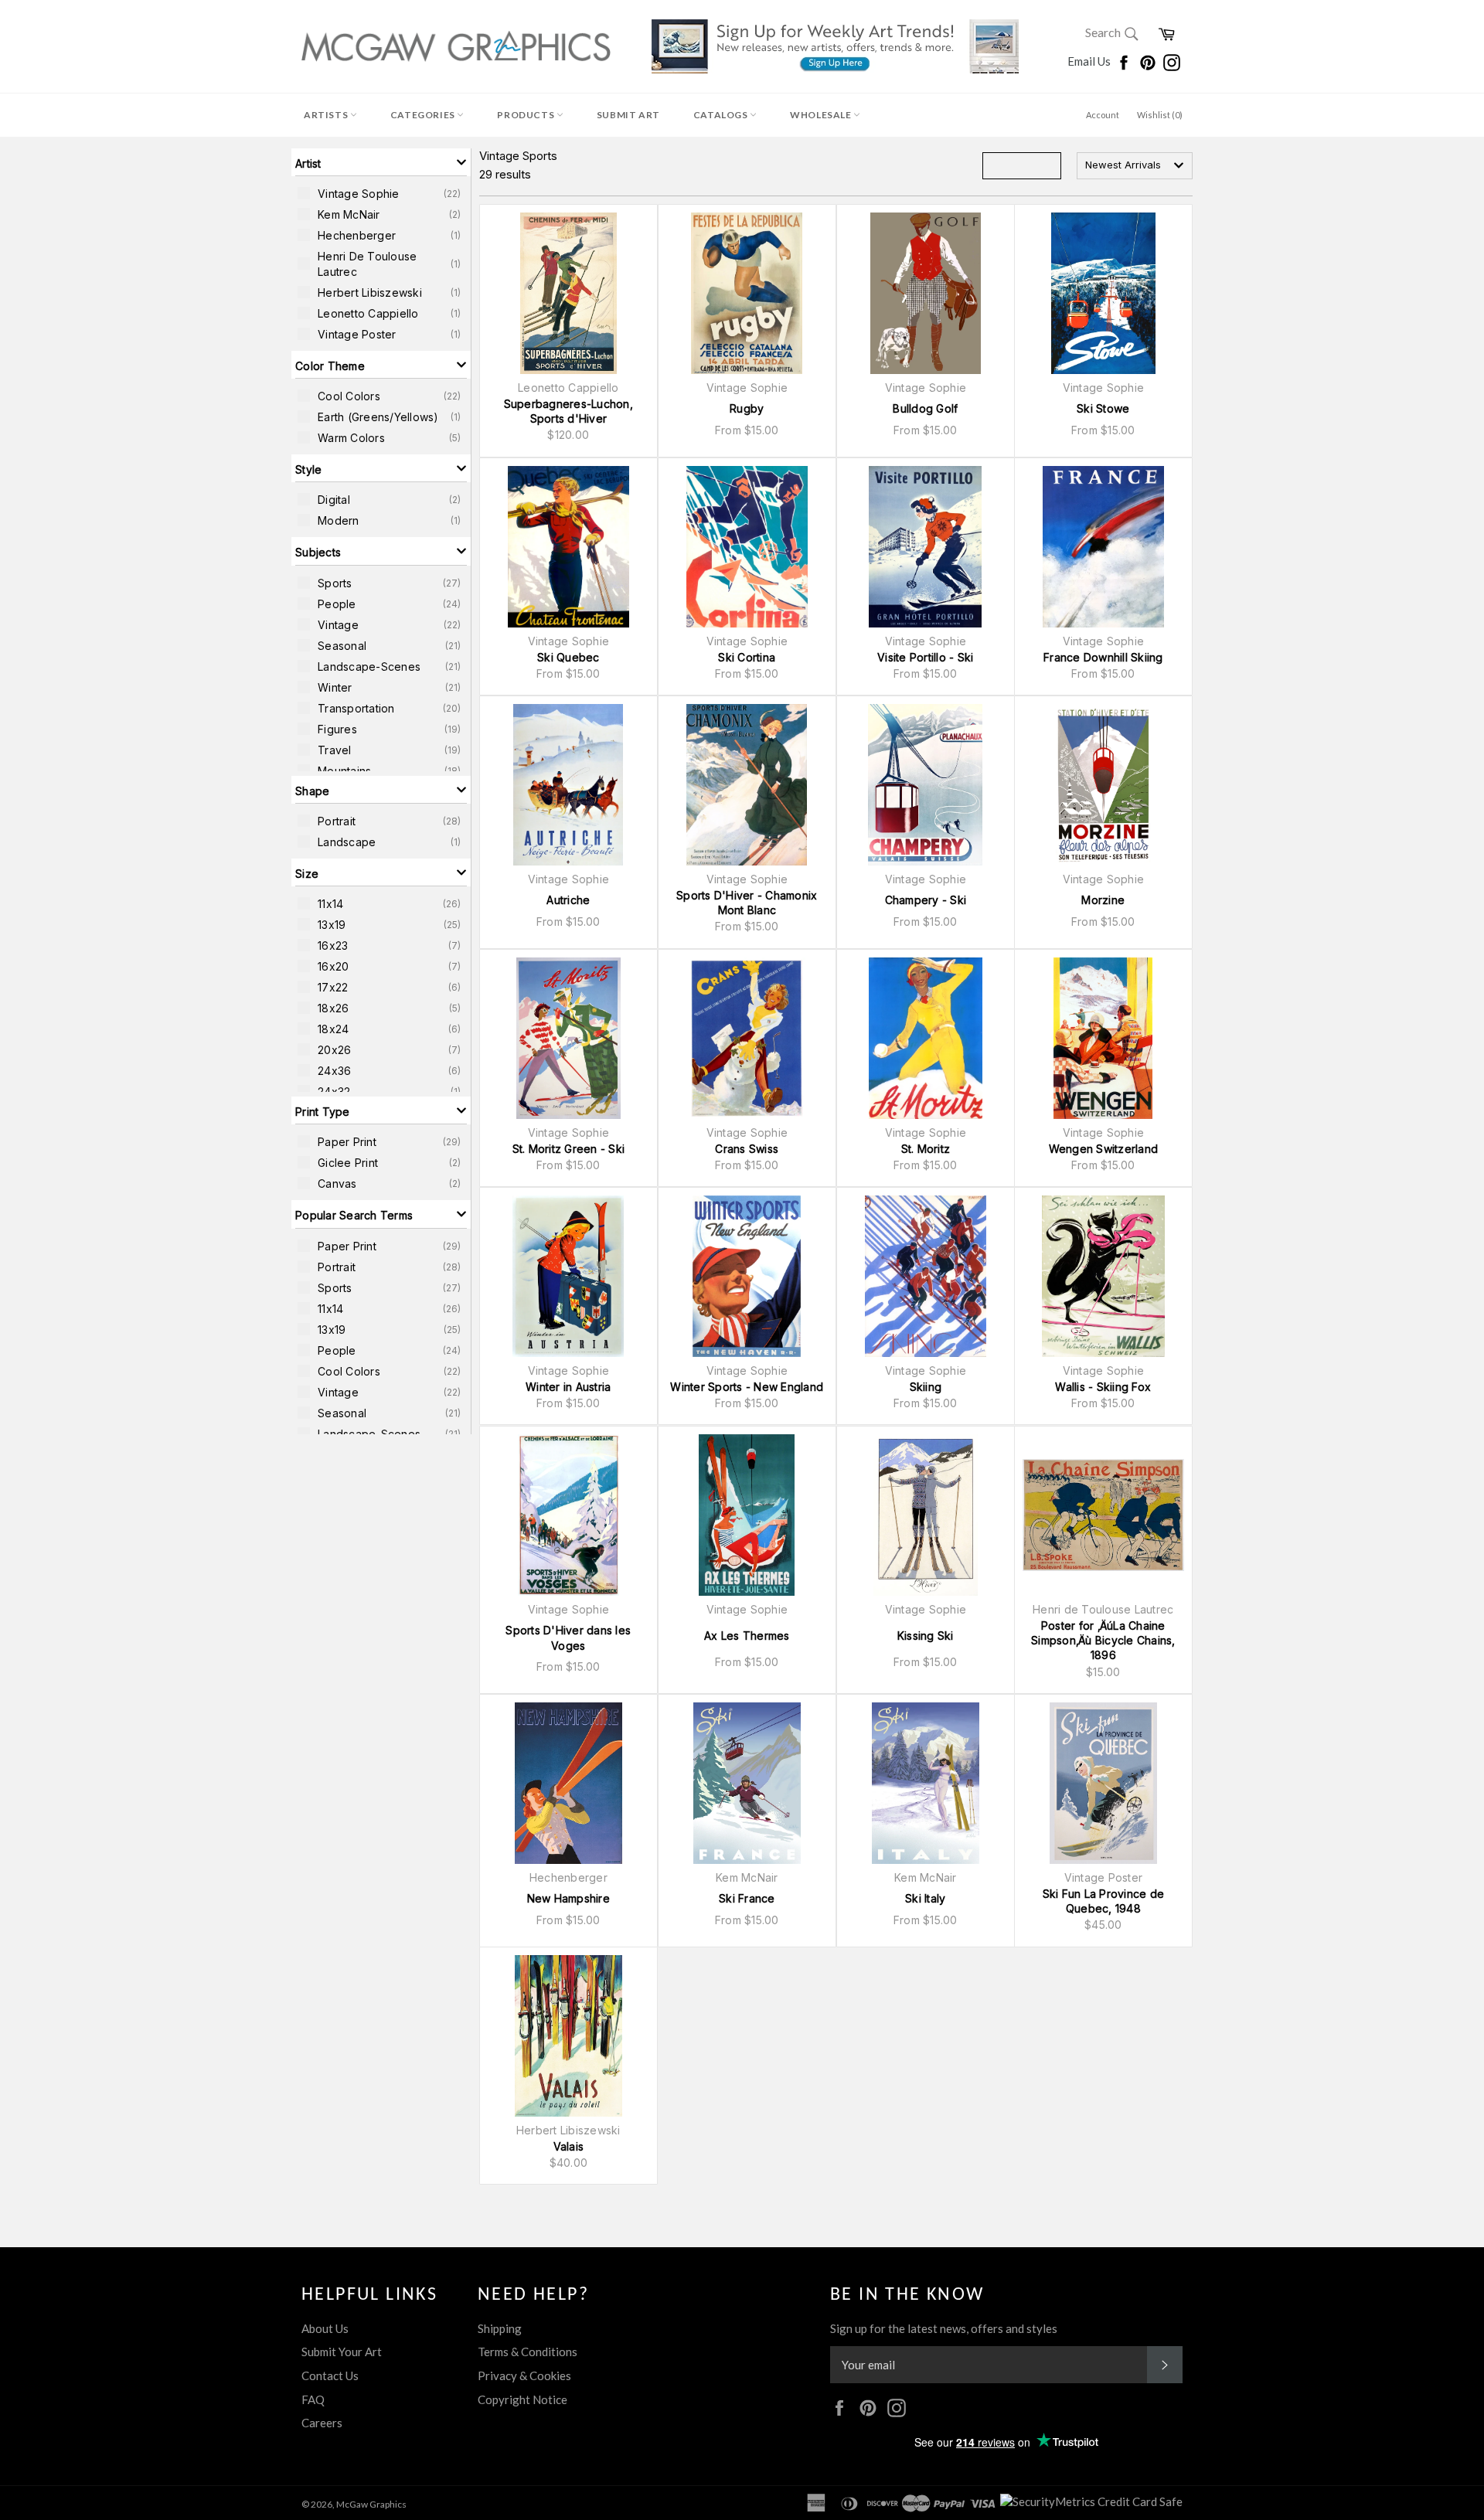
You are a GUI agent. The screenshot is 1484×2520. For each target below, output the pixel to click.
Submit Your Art (342, 2352)
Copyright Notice (522, 2399)
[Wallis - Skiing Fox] (1103, 1276)
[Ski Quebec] (568, 547)
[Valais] (568, 2036)
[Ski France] (747, 1783)
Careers (322, 2423)
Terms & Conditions (528, 2352)
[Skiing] (926, 1276)
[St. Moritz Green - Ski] (568, 1038)
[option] (381, 193)
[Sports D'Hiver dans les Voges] (568, 1515)
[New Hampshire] (568, 1783)
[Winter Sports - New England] (747, 1276)
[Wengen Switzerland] (1103, 1038)
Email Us (1090, 61)
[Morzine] (1103, 785)
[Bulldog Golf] (926, 293)
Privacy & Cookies (524, 2375)
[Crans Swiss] (747, 1038)
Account (1103, 115)
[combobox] (1135, 166)
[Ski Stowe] (1103, 293)
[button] (381, 162)
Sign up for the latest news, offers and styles (944, 2328)
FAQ (313, 2399)
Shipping (500, 2328)
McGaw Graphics (371, 2504)
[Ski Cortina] (747, 547)
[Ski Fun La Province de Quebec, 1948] (1103, 1783)
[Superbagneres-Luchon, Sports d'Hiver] (568, 293)
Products (526, 115)
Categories (424, 115)
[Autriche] (568, 785)
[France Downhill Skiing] (1103, 547)
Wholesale (822, 115)
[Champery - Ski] (926, 785)
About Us (325, 2328)
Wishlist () (1160, 115)
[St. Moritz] (926, 1038)
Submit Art (628, 115)
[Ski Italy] (926, 1783)
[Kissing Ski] (926, 1515)
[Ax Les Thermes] (747, 1515)
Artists (327, 115)
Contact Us (330, 2375)
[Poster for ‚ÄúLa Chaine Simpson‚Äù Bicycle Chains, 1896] (1103, 1515)
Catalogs (722, 115)
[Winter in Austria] (568, 1276)
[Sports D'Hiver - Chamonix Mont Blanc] (747, 785)
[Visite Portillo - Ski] (926, 547)
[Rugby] (747, 293)
